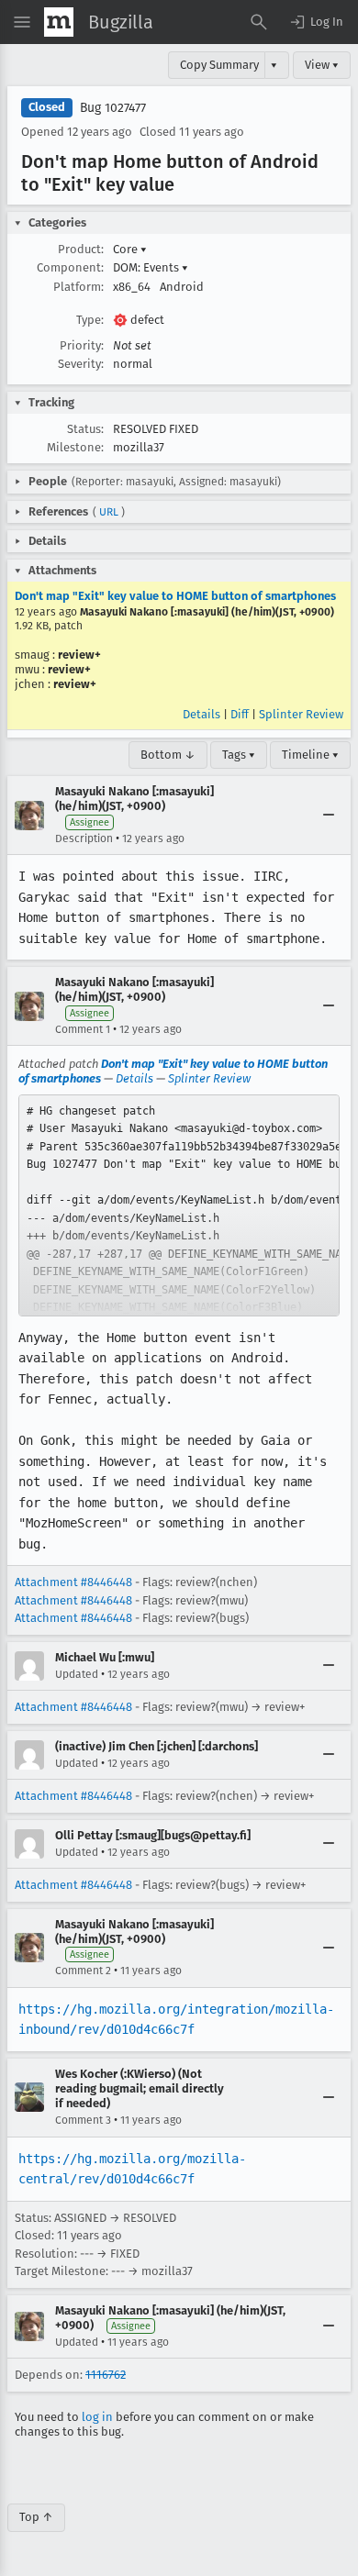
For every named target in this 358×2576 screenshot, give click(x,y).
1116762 (106, 2375)
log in (97, 2417)
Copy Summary (219, 65)
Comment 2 (83, 1971)
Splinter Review (301, 714)
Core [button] (130, 249)
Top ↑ (36, 2517)
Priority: (82, 345)
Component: (70, 267)
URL (109, 512)
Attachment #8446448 (73, 1582)
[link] (179, 1205)
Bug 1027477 (113, 108)
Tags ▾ (239, 755)
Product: (81, 249)
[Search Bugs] (259, 22)
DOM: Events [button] (151, 267)
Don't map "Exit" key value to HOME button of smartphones (175, 596)
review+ (79, 655)
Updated (77, 1674)
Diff (240, 714)
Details (201, 714)
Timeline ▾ (310, 755)
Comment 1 (83, 1029)
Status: (85, 429)
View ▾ (322, 65)
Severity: (81, 364)
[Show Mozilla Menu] (59, 22)
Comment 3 (83, 2120)
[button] (316, 22)
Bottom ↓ (168, 755)
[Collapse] (329, 816)
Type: (90, 320)
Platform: (78, 287)
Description (84, 838)
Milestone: (75, 447)
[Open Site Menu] (22, 22)
